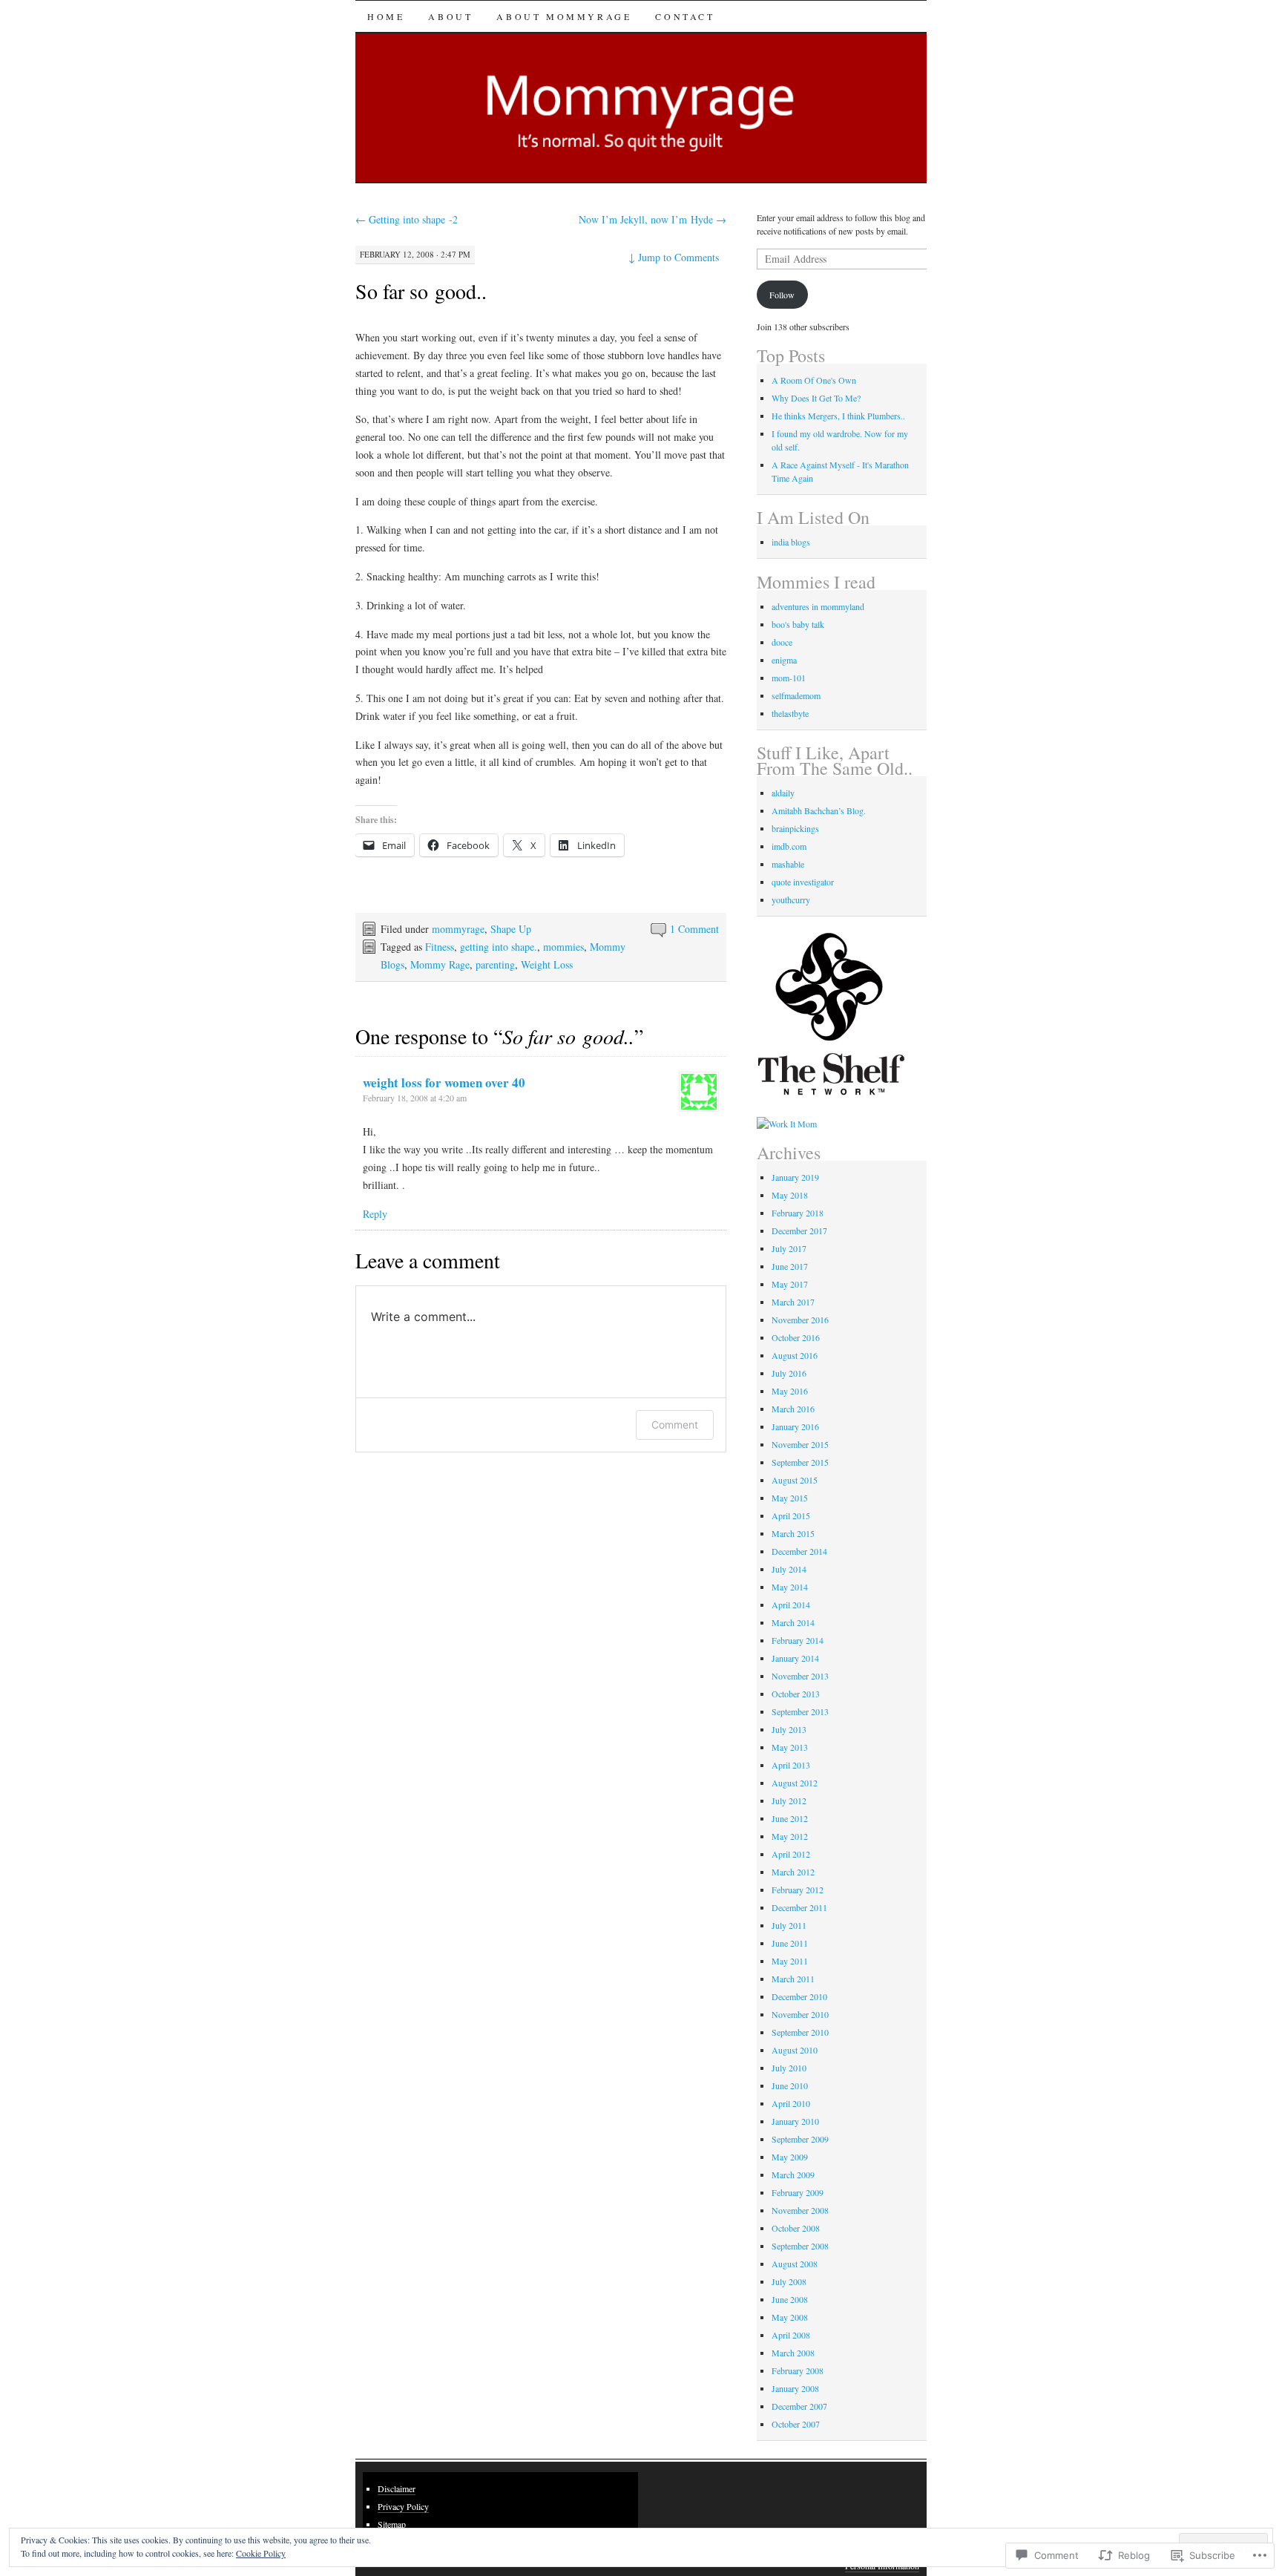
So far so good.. (421, 291)
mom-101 (789, 678)
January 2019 (795, 1177)
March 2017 (793, 1302)
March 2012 (793, 1872)
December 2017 (799, 1230)
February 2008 (798, 2370)
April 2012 (791, 1854)
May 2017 (790, 1284)
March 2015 (793, 1533)
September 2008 (800, 2246)
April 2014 (791, 1605)
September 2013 (800, 1711)
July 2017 (789, 1248)
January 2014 (795, 1658)
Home (386, 16)
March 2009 (793, 2174)
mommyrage (458, 929)
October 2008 (796, 2228)
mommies (563, 947)
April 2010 (791, 2103)
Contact (685, 16)
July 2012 (789, 1800)
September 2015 (800, 1462)
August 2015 (795, 1480)
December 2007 (799, 2406)
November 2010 (800, 2014)
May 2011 (790, 1961)
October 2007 (796, 2424)
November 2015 (800, 1444)
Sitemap (392, 2524)
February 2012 (798, 1890)
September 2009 (800, 2139)
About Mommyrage (564, 16)
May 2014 (790, 1587)
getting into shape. (499, 947)
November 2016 (800, 1320)
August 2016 (795, 1355)
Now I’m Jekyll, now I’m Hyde (652, 219)
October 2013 (796, 1694)
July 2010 (789, 2068)
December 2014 (799, 1551)
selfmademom (796, 695)
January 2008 (795, 2388)
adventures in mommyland (818, 606)
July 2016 (789, 1373)
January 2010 (795, 2121)
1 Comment (694, 929)
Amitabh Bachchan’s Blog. (819, 810)
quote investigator (803, 882)
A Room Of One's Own (814, 380)
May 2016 (790, 1391)
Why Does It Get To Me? (816, 398)
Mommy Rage (440, 964)
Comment (675, 1425)
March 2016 (793, 1409)
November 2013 (800, 1676)
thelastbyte (790, 713)
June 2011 (790, 1943)
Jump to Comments (674, 257)
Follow (782, 295)
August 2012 (795, 1783)
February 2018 (798, 1213)
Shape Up (511, 929)
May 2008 (790, 2317)
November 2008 (800, 2210)
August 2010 (795, 2050)
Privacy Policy (403, 2506)
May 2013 (790, 1747)
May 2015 (790, 1498)
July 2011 (789, 1925)
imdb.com (789, 846)
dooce (782, 642)
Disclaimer (397, 2488)
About (450, 16)
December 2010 (799, 1996)
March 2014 (793, 1622)
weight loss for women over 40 (444, 1082)
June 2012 (790, 1818)
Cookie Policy (261, 2553)
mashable (788, 864)
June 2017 (790, 1266)
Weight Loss (547, 964)
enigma (784, 660)
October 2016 (796, 1337)
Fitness (440, 947)
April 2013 (791, 1765)
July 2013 (789, 1729)
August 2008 (795, 2264)
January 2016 (795, 1426)
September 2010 (800, 2032)
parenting (495, 964)
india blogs (791, 542)
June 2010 (790, 2085)
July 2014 (789, 1569)
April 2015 (791, 1515)
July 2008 (789, 2281)
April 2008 (791, 2335)
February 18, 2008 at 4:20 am (415, 1098)
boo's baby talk (798, 624)
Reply (375, 1214)
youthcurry (791, 899)
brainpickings (795, 828)
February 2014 (798, 1640)
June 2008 (790, 2299)
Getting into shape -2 (407, 219)
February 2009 (798, 2192)
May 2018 (790, 1195)
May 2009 (790, 2157)
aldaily (783, 793)
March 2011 (793, 1979)
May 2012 (790, 1836)
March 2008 (793, 2353)
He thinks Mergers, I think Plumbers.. (838, 416)
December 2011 (799, 1907)
